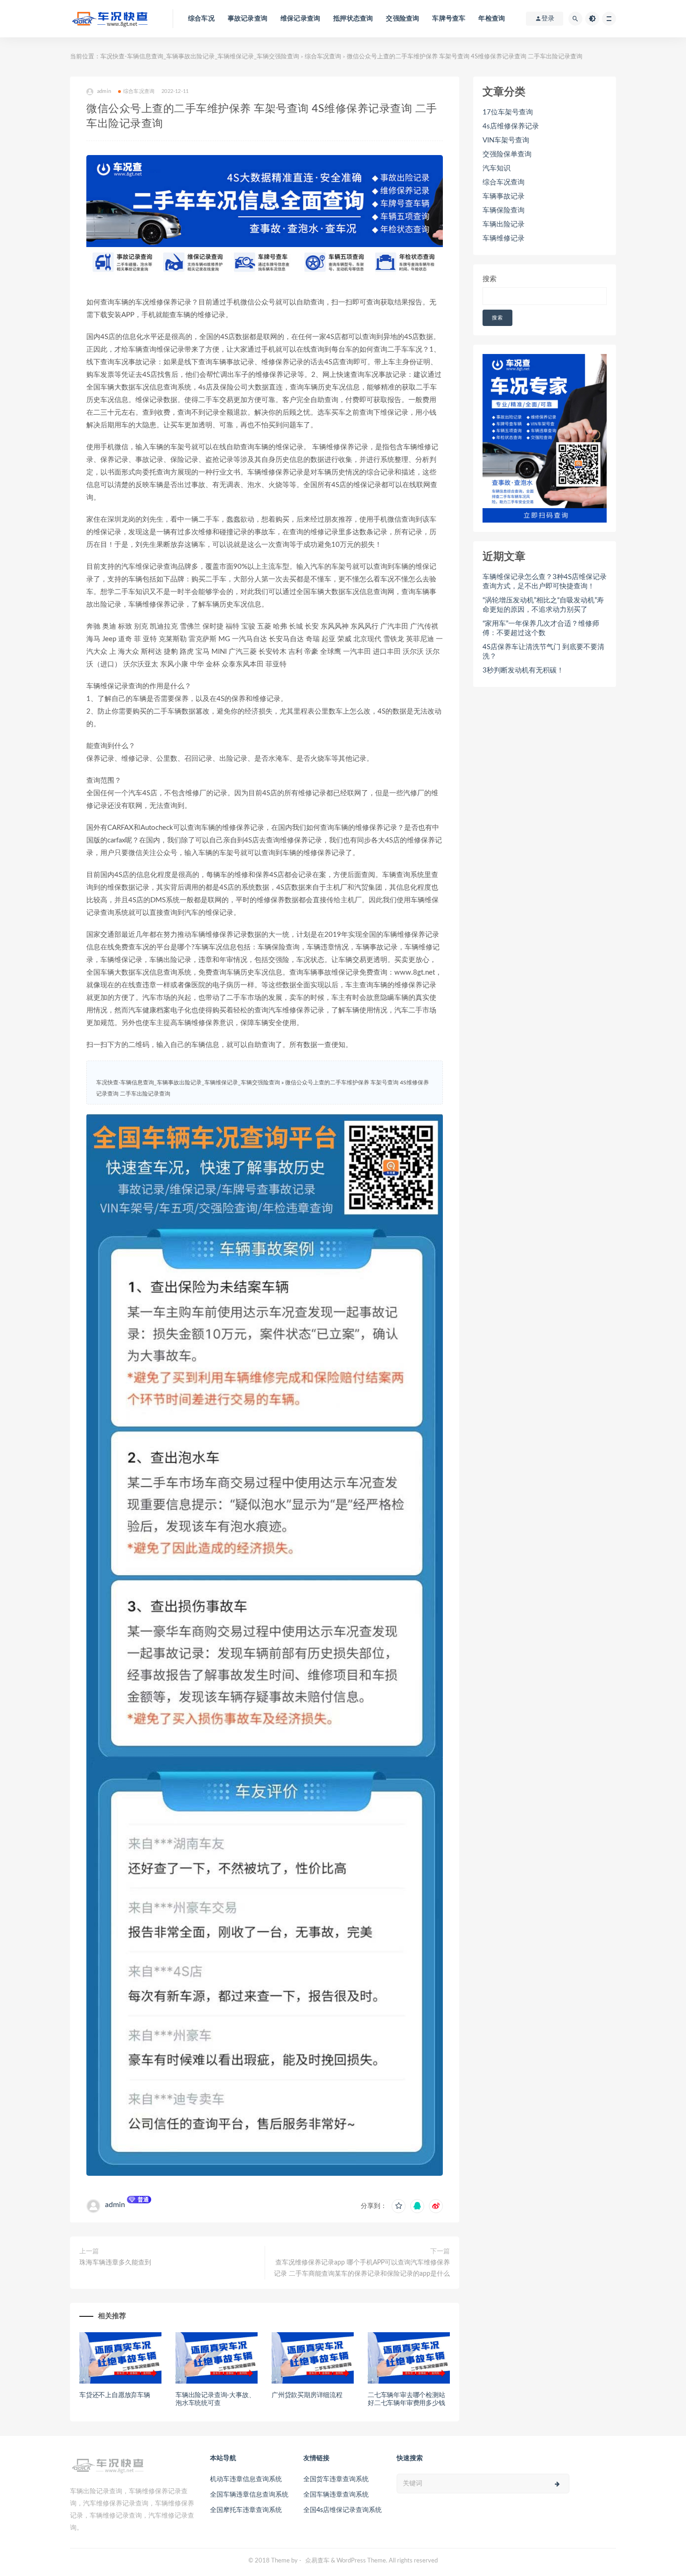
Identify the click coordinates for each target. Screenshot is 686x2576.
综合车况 (201, 19)
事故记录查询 (248, 19)
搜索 (490, 279)
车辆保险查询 (504, 210)
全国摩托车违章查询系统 (246, 2510)
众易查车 (317, 2561)
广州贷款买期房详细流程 (307, 2395)
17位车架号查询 (508, 112)
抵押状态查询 (353, 19)
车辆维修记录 (504, 238)
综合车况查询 (323, 57)
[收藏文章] (399, 2206)
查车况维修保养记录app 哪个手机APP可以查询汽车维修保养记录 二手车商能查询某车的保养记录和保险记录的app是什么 (362, 2268)
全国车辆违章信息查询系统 (249, 2495)
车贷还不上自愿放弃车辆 (115, 2395)
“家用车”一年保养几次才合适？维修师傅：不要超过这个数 (541, 628)
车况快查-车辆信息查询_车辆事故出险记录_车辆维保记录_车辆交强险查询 (200, 57)
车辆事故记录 (504, 196)
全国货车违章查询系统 (336, 2479)
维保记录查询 (300, 19)
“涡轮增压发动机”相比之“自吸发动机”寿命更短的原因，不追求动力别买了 (543, 605)
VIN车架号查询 (506, 140)
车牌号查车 (449, 19)
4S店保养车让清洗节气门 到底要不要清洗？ (543, 652)
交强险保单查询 (507, 154)
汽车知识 (497, 168)
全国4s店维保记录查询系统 (343, 2510)
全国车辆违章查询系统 (336, 2495)
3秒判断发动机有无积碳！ (523, 670)
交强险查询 (402, 19)
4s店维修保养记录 (511, 126)
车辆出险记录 (504, 224)
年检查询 (492, 19)
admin (115, 2205)
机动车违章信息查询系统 (246, 2479)
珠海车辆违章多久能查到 (115, 2263)
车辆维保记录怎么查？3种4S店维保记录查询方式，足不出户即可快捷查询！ (545, 582)
